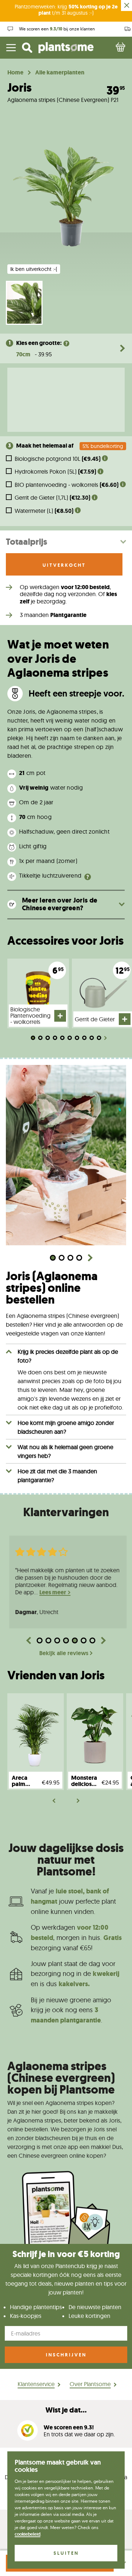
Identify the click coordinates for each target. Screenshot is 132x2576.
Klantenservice (36, 2384)
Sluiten (66, 2553)
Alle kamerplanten (60, 73)
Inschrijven (66, 2355)
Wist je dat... (66, 2410)
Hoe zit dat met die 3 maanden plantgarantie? (57, 1476)
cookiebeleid (27, 2534)
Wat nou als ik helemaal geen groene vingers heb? (65, 1451)
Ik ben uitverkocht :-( (34, 269)
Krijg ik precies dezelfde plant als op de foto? (68, 1356)
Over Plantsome (90, 2384)
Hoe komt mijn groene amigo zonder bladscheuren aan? (66, 1427)
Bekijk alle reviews (64, 1653)
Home (15, 73)
